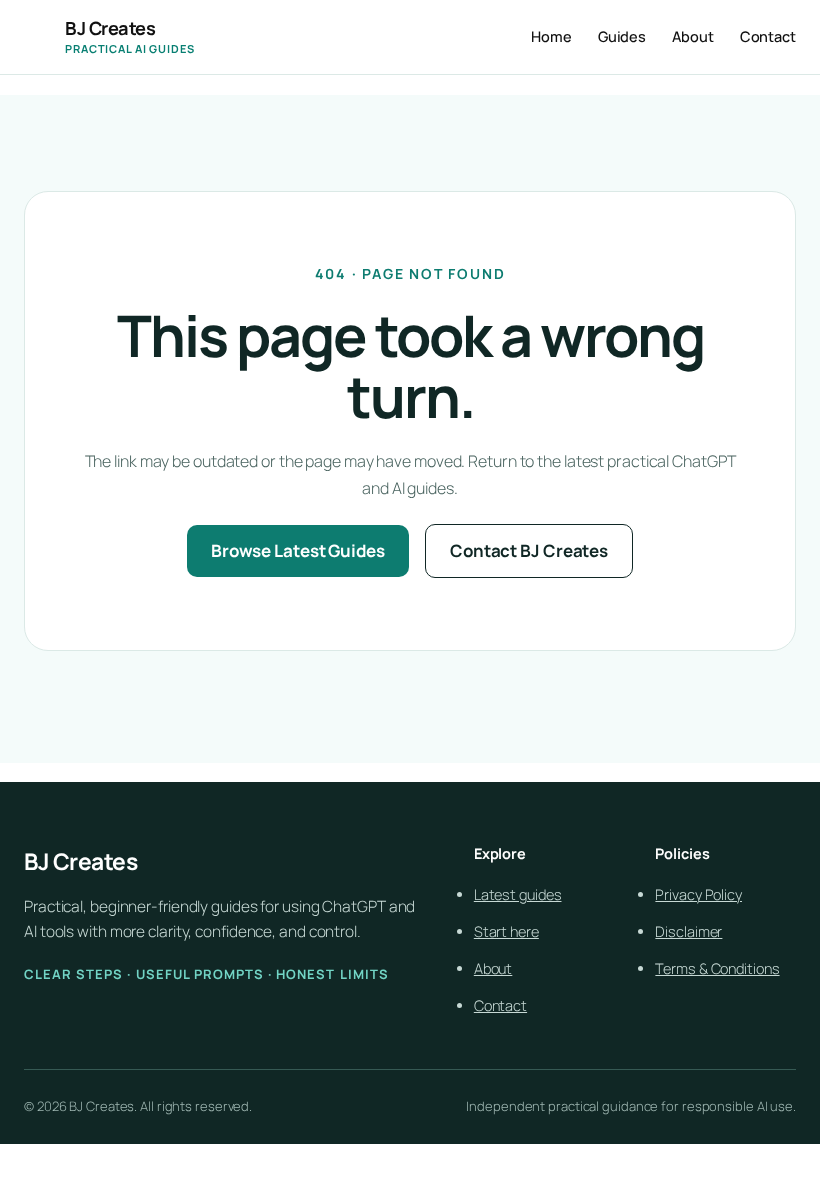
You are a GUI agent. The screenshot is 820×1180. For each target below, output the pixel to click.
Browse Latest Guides (298, 550)
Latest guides (518, 894)
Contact (500, 1005)
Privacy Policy (698, 894)
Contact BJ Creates (529, 550)
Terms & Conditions (717, 968)
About (493, 968)
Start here (506, 931)
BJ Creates (110, 28)
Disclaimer (688, 931)
